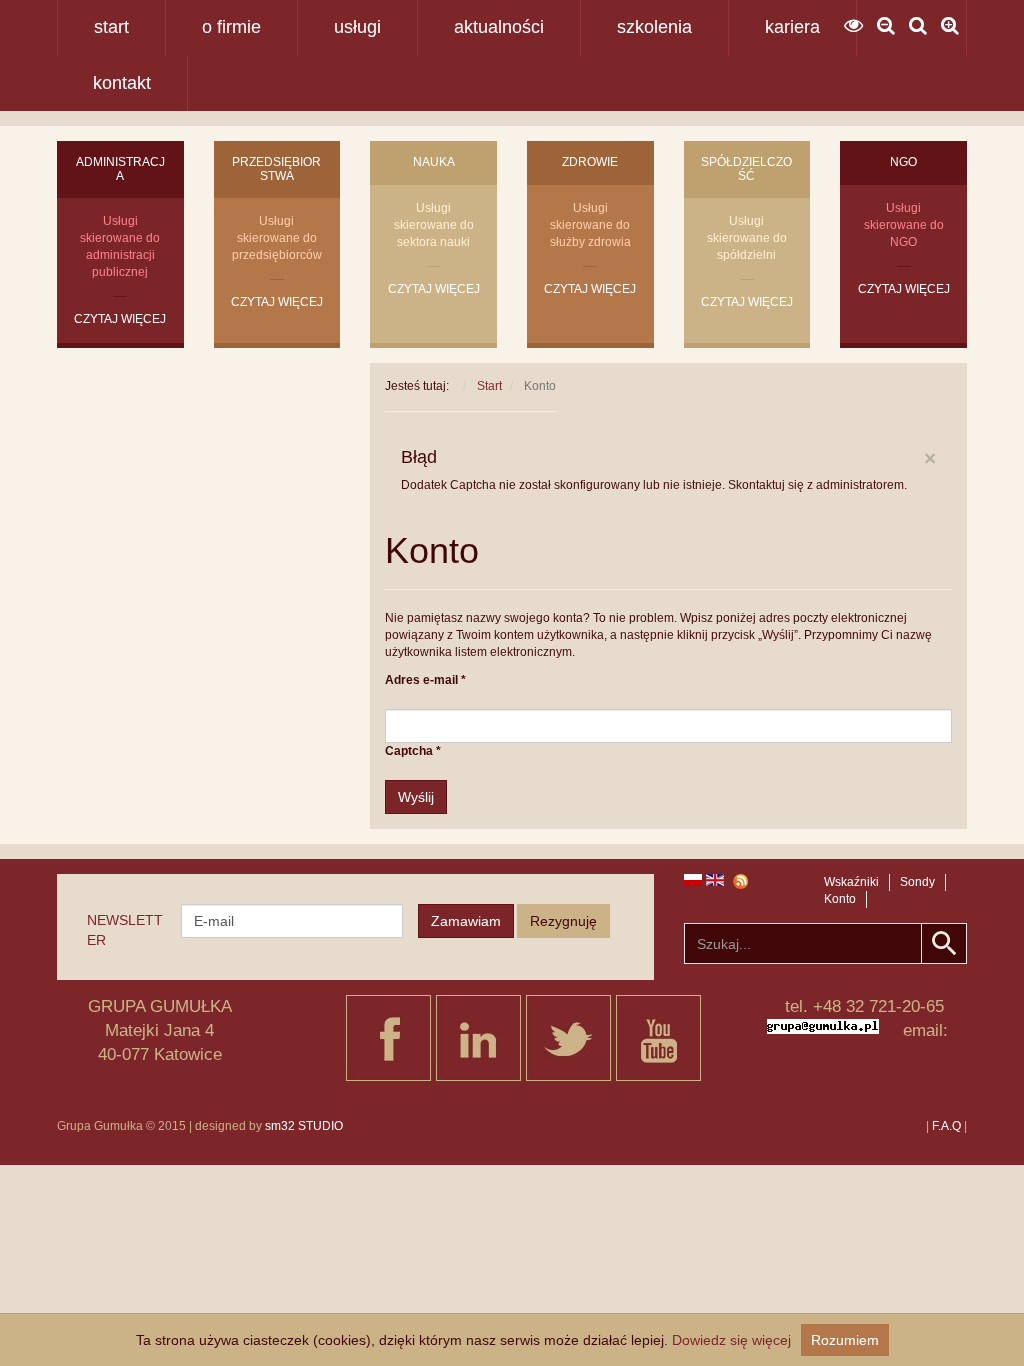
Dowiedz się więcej (731, 1340)
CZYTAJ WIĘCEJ (120, 319)
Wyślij (416, 797)
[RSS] (734, 881)
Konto (840, 899)
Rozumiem (845, 1340)
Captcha (413, 751)
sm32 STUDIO (304, 1126)
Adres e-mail (425, 680)
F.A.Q (946, 1126)
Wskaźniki (851, 882)
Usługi (357, 27)
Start (111, 27)
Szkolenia (654, 27)
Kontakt (122, 83)
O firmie (231, 27)
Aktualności (499, 27)
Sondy (917, 882)
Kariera (792, 27)
